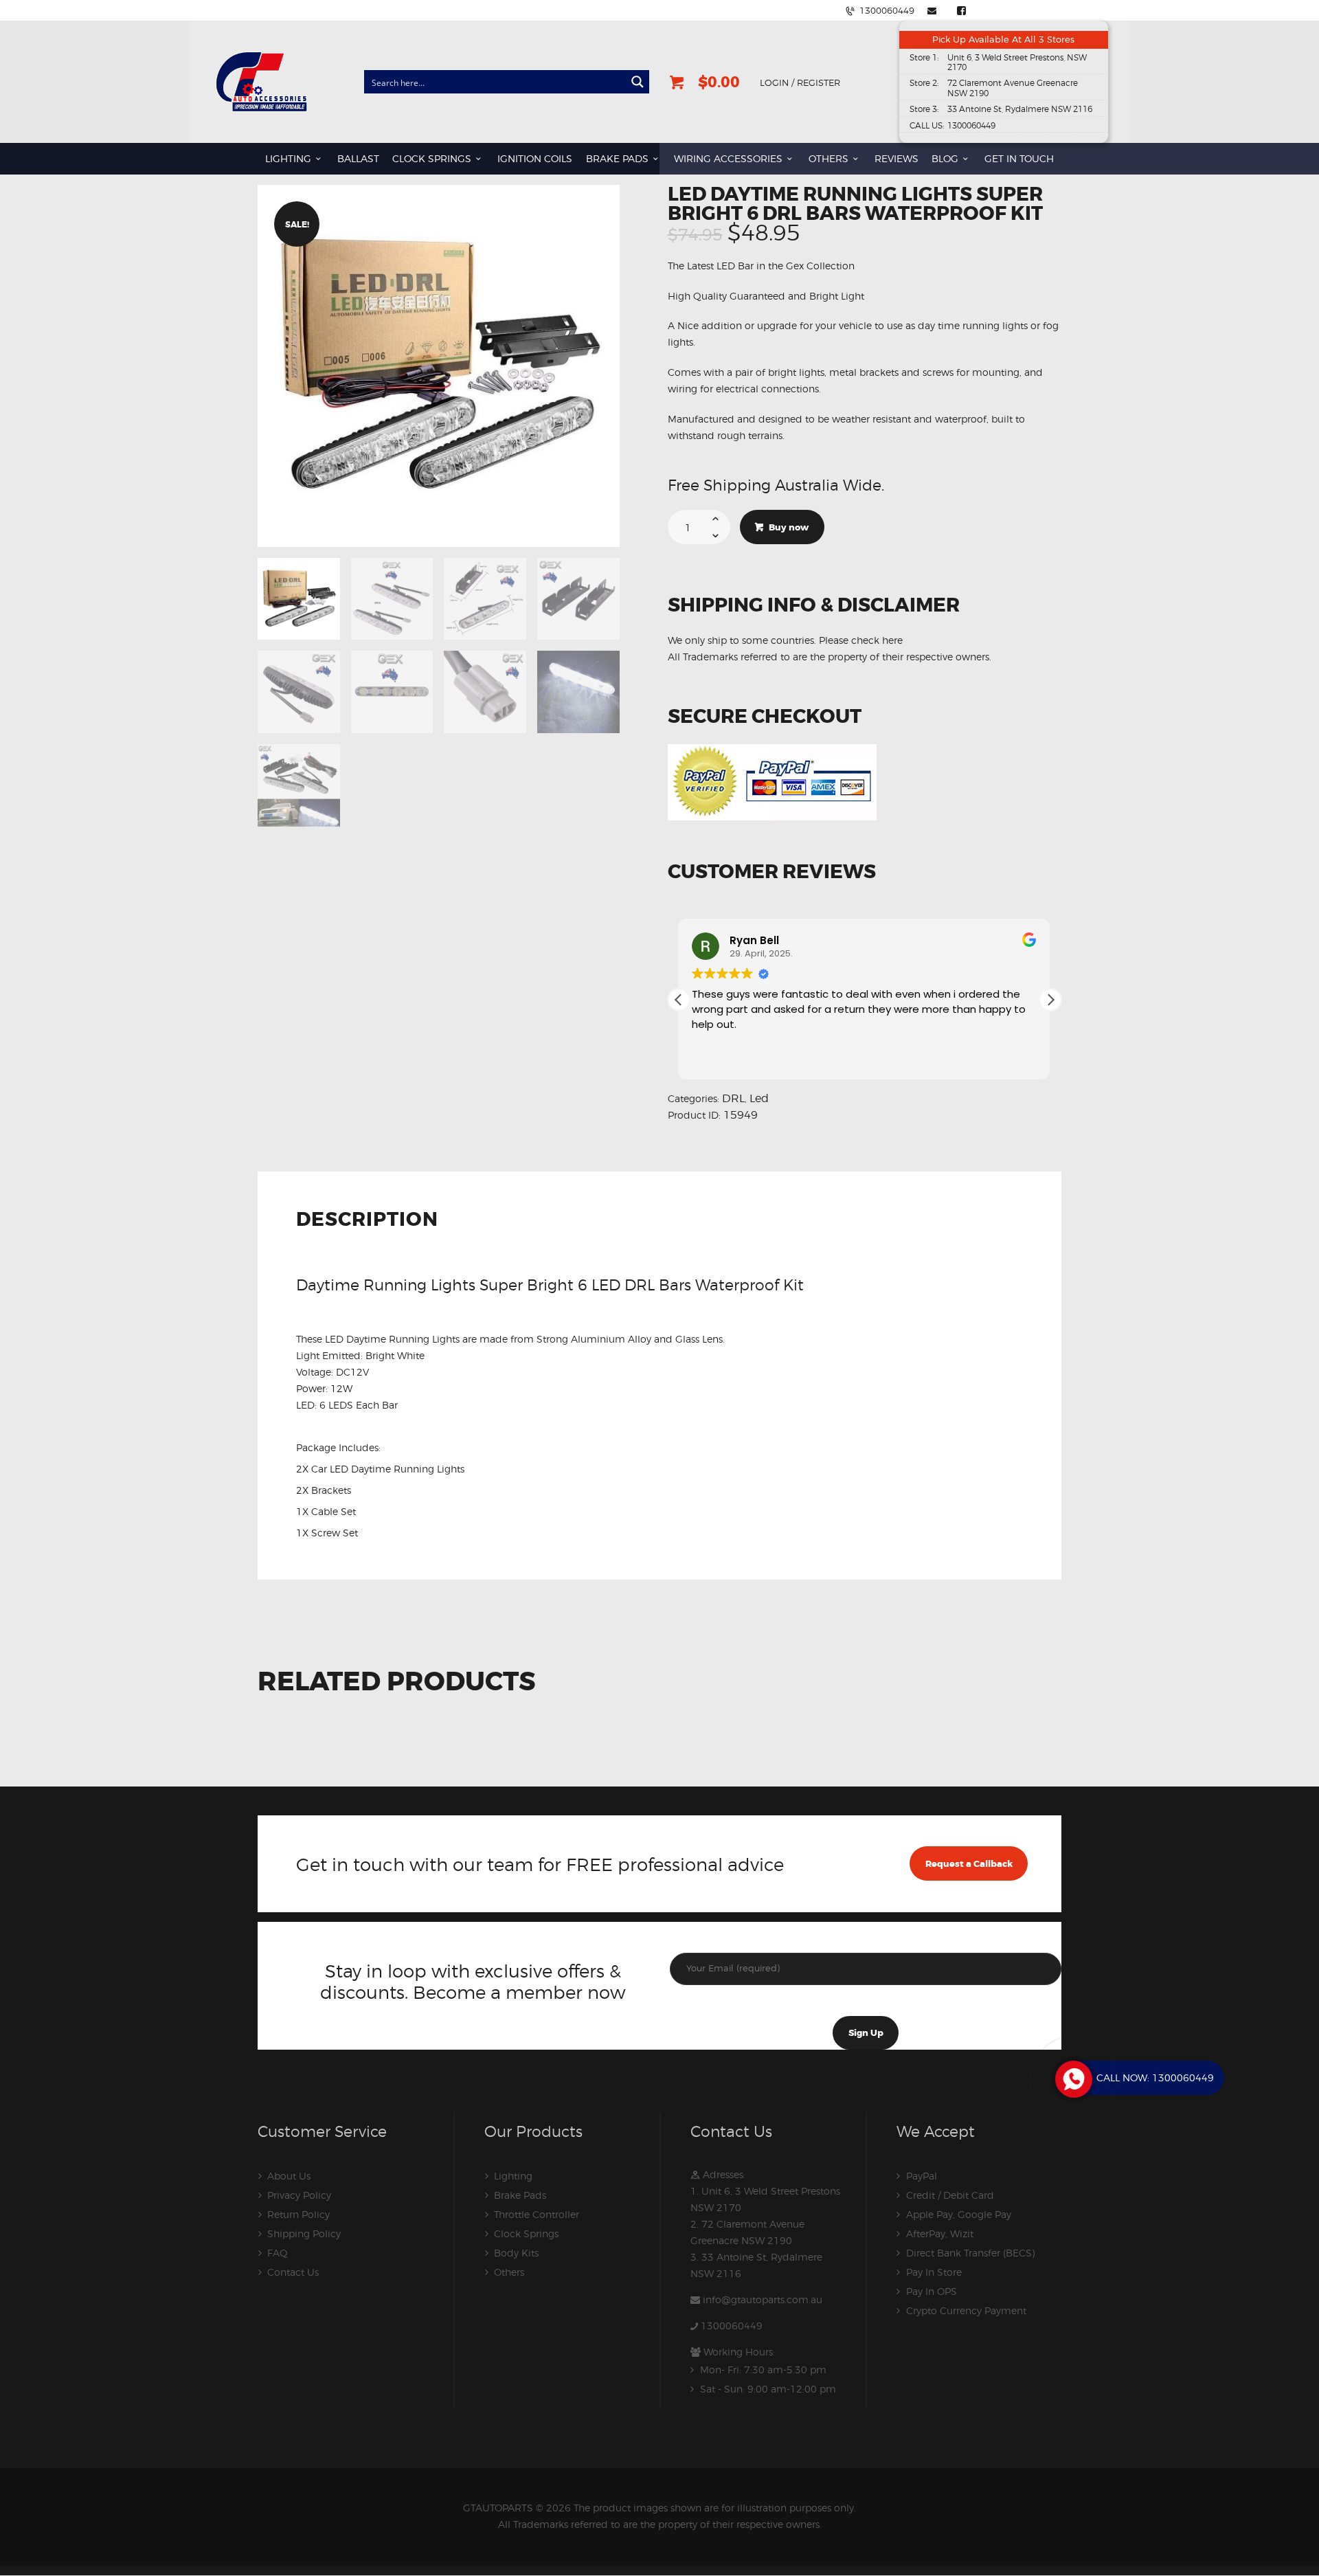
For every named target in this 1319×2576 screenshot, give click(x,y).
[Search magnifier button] (638, 82)
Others (509, 2272)
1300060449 (732, 2326)
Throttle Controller (537, 2214)
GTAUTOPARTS (498, 2508)
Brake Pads (520, 2195)
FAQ (278, 2253)
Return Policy (298, 2214)
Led (759, 1098)
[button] (1050, 1000)
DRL (733, 1098)
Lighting (513, 2176)
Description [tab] (367, 1221)
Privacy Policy (299, 2195)
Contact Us (293, 2272)
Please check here (861, 640)
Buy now (789, 527)
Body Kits (516, 2253)
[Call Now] (1072, 2078)
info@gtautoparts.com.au (763, 2299)
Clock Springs (526, 2233)
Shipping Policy (304, 2233)
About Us (289, 2176)
